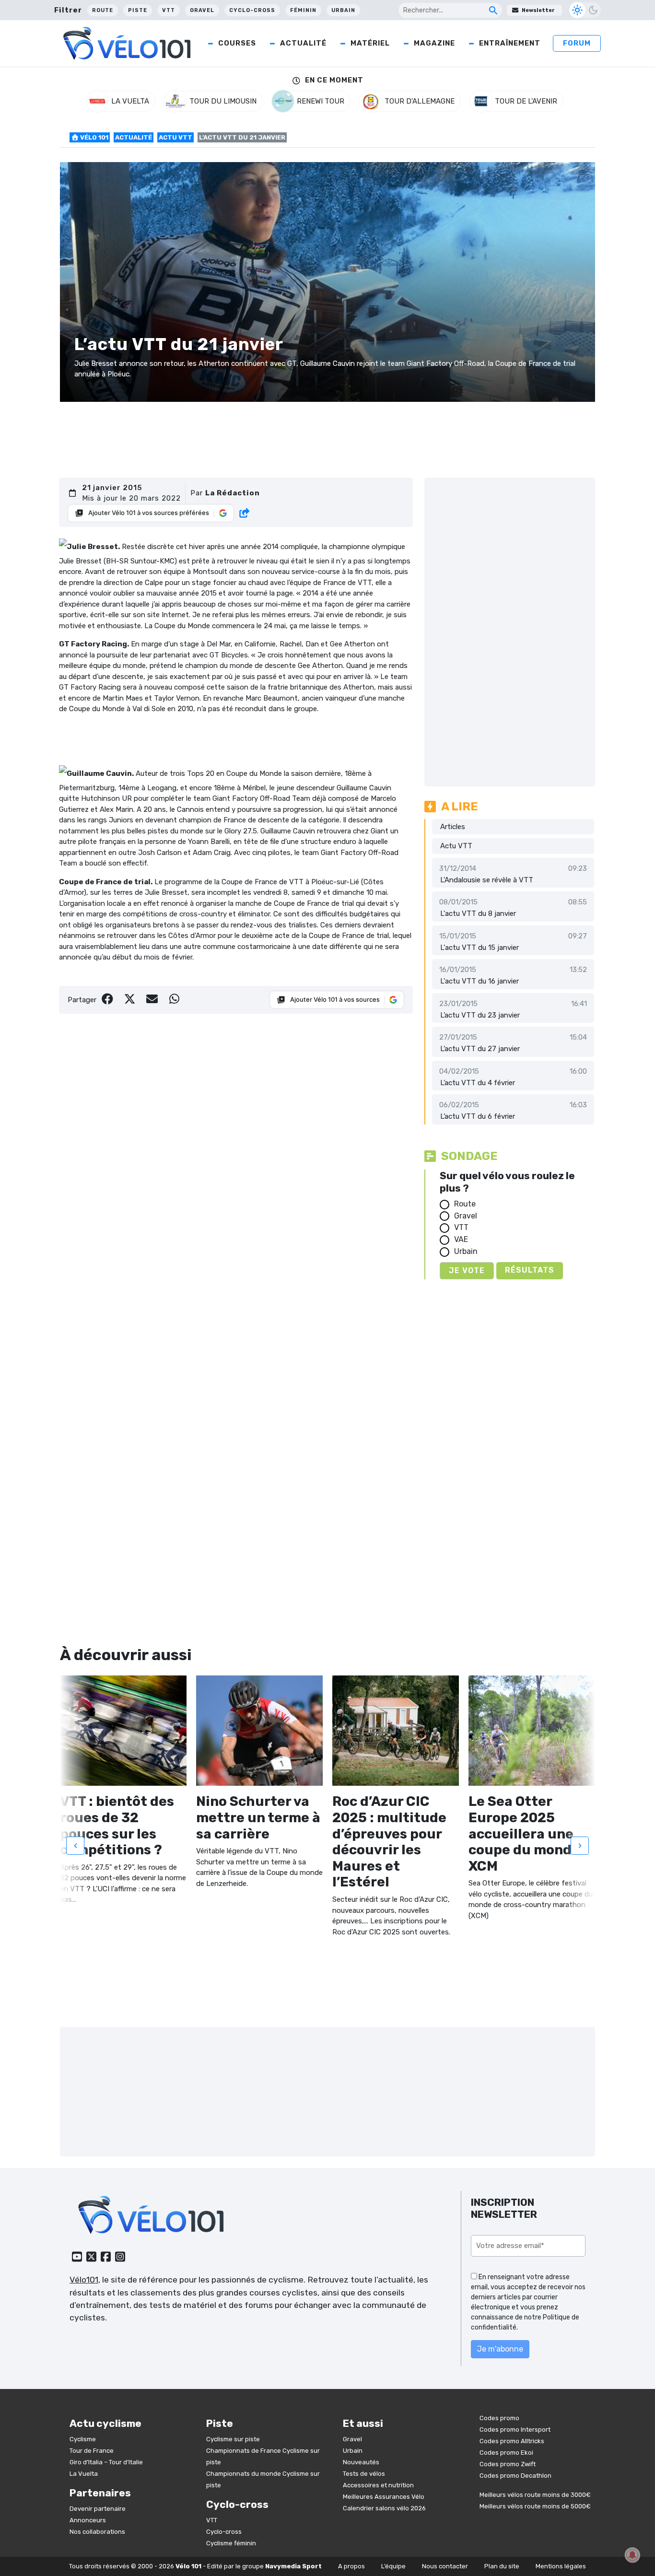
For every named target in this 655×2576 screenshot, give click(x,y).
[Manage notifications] (632, 2555)
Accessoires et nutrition (378, 2485)
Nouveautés (361, 2462)
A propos (351, 2566)
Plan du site (502, 2566)
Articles (453, 827)
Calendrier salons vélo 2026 (384, 2508)
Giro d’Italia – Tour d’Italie (106, 2462)
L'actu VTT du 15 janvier (480, 948)
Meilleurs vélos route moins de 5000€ (535, 2506)
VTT (169, 10)
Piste (138, 10)
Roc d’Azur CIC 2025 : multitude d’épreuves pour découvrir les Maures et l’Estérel (389, 1842)
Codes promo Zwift (508, 2464)
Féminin (303, 10)
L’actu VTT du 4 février (478, 1083)
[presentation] (75, 1845)
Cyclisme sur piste (233, 2439)
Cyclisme (83, 2439)
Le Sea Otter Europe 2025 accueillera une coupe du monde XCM (524, 1833)
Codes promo (499, 2418)
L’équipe (393, 2566)
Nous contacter (445, 2566)
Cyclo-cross (252, 10)
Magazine (434, 43)
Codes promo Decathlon (515, 2476)
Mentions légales (561, 2566)
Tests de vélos (364, 2473)
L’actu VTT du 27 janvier (480, 1049)
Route (103, 10)
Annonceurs (88, 2520)
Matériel (370, 43)
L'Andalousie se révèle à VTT (487, 880)
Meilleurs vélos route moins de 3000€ (535, 2495)
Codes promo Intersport (515, 2430)
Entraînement (510, 43)
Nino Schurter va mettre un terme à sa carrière (258, 1817)
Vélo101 (84, 2280)
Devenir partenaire (98, 2509)
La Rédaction (233, 493)
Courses (237, 43)
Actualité (303, 43)
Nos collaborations (97, 2532)
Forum (577, 43)
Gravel (202, 10)
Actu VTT (175, 137)
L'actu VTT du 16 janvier (480, 981)
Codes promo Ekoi (506, 2453)
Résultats (530, 1270)
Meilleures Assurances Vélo (384, 2496)
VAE (461, 1239)
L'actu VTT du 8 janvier (478, 913)
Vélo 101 (94, 137)
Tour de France (92, 2450)
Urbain (343, 10)
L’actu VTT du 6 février (478, 1116)
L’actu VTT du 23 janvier (480, 1015)
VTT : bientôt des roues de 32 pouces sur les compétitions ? (117, 1826)
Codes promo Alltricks (512, 2441)
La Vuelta (84, 2473)
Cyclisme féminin (231, 2543)
